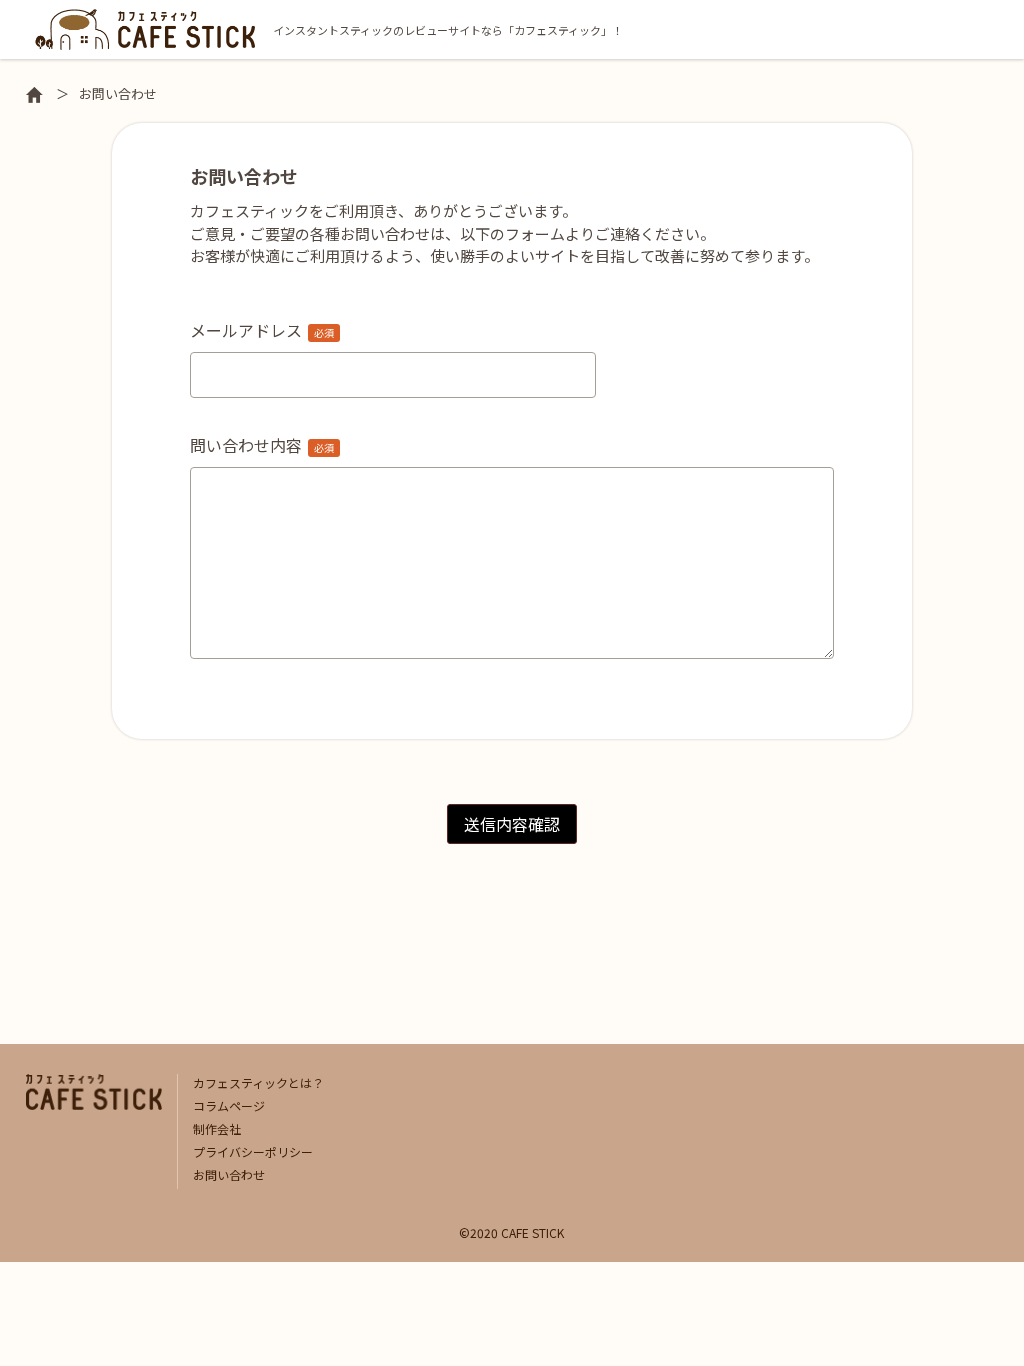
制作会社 (217, 1128)
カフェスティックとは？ (258, 1082)
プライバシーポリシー (253, 1151)
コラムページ (229, 1105)
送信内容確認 (512, 824)
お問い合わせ (229, 1174)
